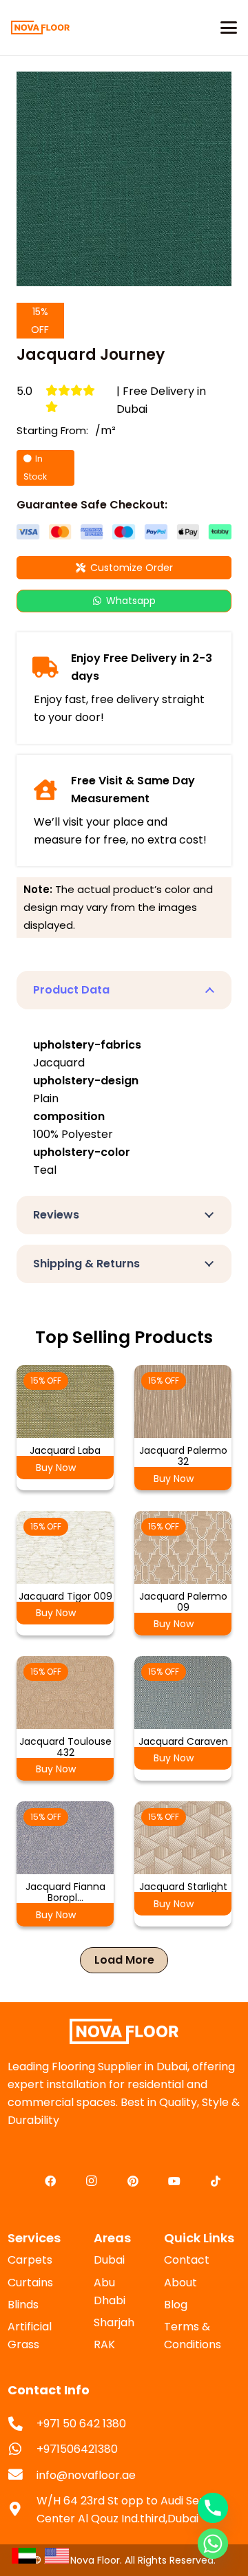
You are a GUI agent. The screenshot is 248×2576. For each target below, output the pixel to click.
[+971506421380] (22, 2450)
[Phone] (213, 2508)
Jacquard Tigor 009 (65, 1596)
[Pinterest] (133, 2181)
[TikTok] (216, 2181)
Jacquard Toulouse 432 (65, 1747)
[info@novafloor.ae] (22, 2475)
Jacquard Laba (65, 1450)
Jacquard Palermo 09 (183, 1602)
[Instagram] (92, 2181)
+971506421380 (77, 2449)
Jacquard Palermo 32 (183, 1456)
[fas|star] (23, 2555)
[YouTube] (174, 2181)
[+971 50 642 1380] (22, 2424)
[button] (229, 28)
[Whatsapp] (213, 2544)
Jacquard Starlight (183, 1887)
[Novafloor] (124, 2031)
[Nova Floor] (40, 28)
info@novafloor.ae (86, 2475)
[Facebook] (50, 2181)
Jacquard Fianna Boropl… (65, 1892)
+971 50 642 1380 (81, 2424)
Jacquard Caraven (183, 1741)
